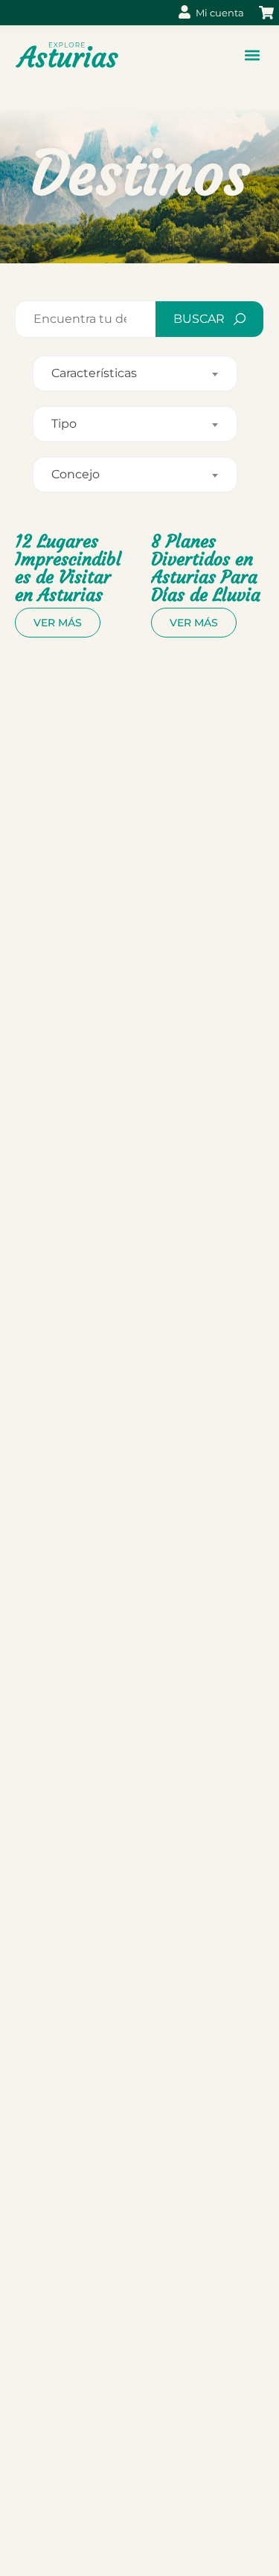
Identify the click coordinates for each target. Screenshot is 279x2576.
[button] (252, 55)
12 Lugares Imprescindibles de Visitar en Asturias (68, 568)
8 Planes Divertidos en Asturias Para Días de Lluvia (206, 568)
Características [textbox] (94, 373)
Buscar (199, 319)
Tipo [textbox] (64, 424)
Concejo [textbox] (76, 474)
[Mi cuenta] (185, 12)
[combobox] (135, 373)
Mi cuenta (220, 13)
